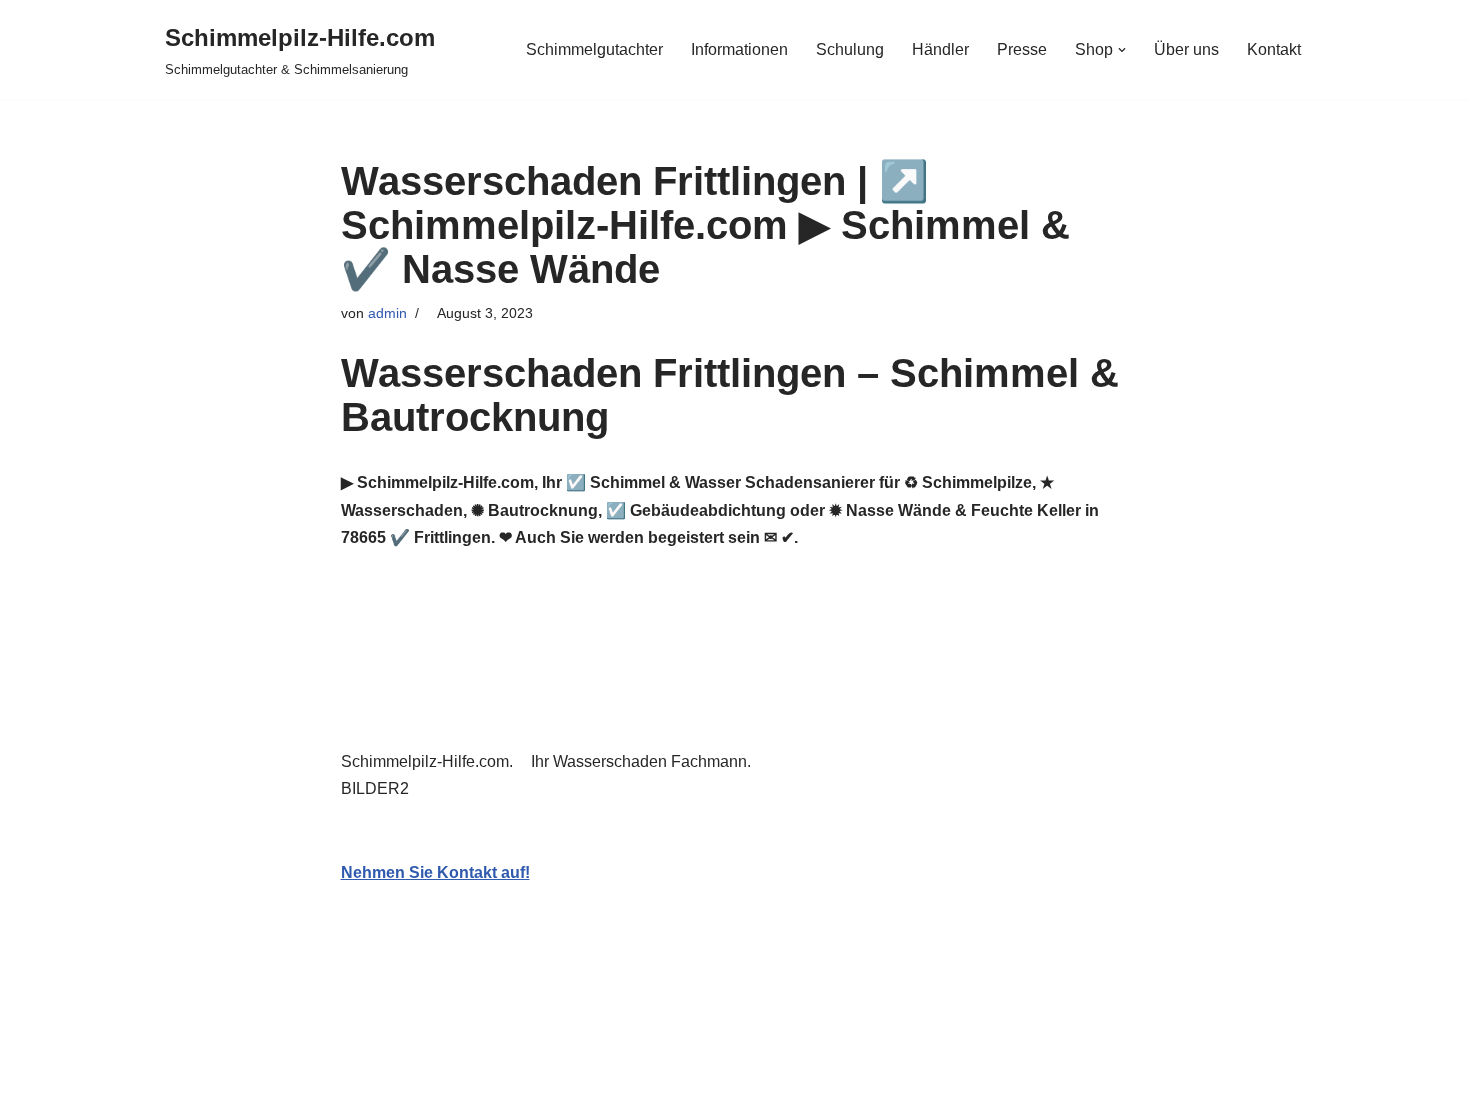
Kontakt (1274, 49)
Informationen (739, 49)
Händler (940, 49)
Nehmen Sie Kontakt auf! (435, 872)
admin (387, 313)
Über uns (1186, 49)
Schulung (850, 49)
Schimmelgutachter (594, 49)
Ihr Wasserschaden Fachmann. (645, 761)
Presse (1022, 49)
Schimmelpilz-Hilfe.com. (431, 761)
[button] (1122, 50)
